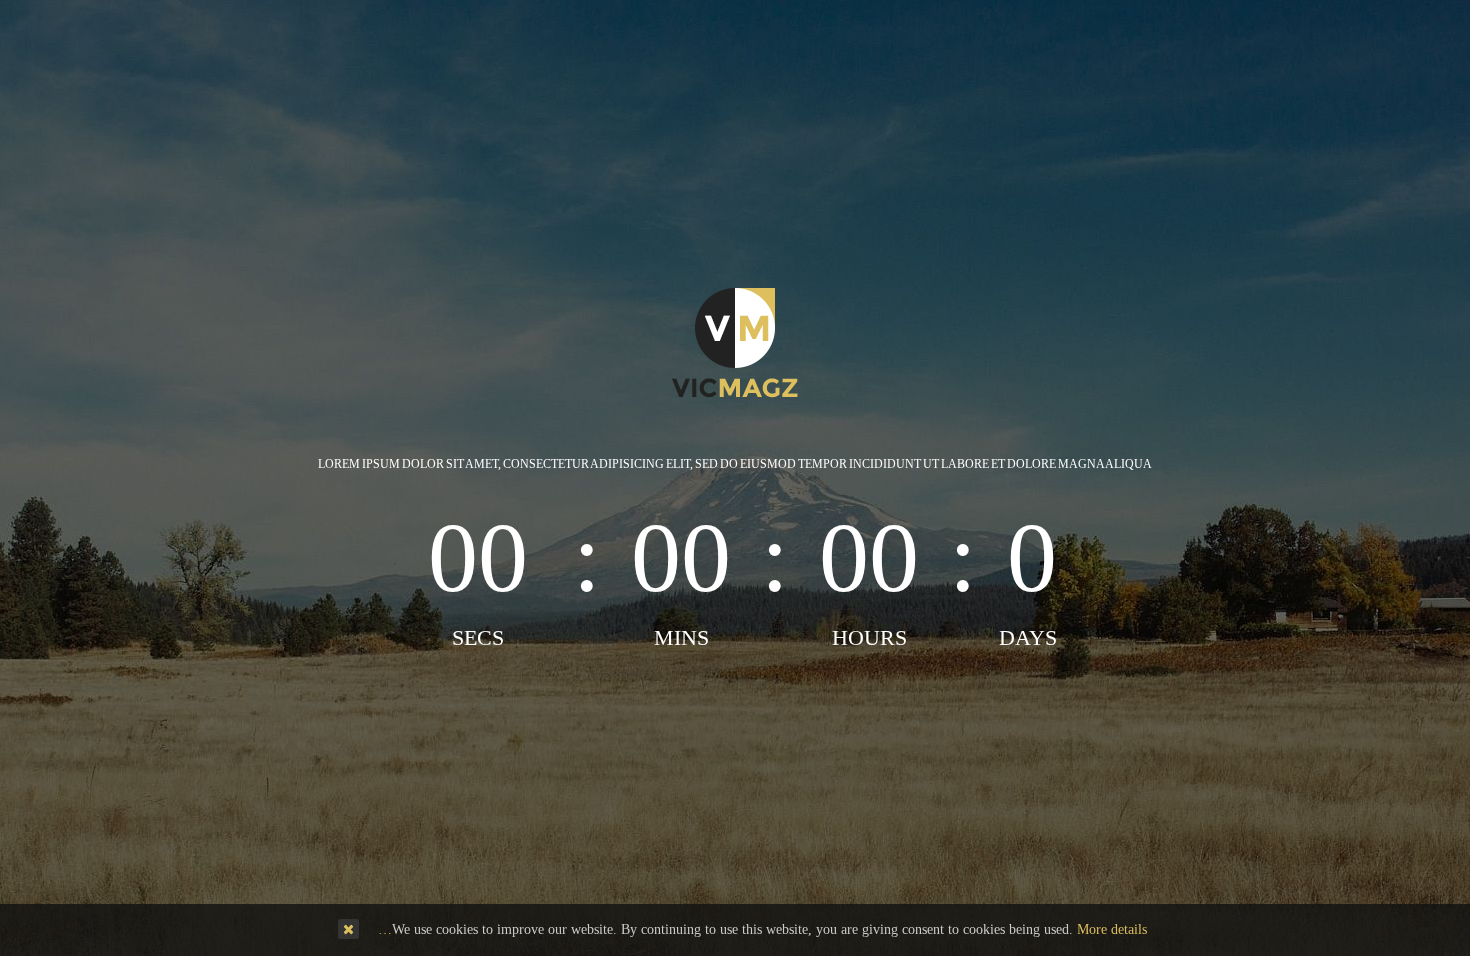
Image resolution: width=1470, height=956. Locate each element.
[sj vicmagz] (735, 341)
